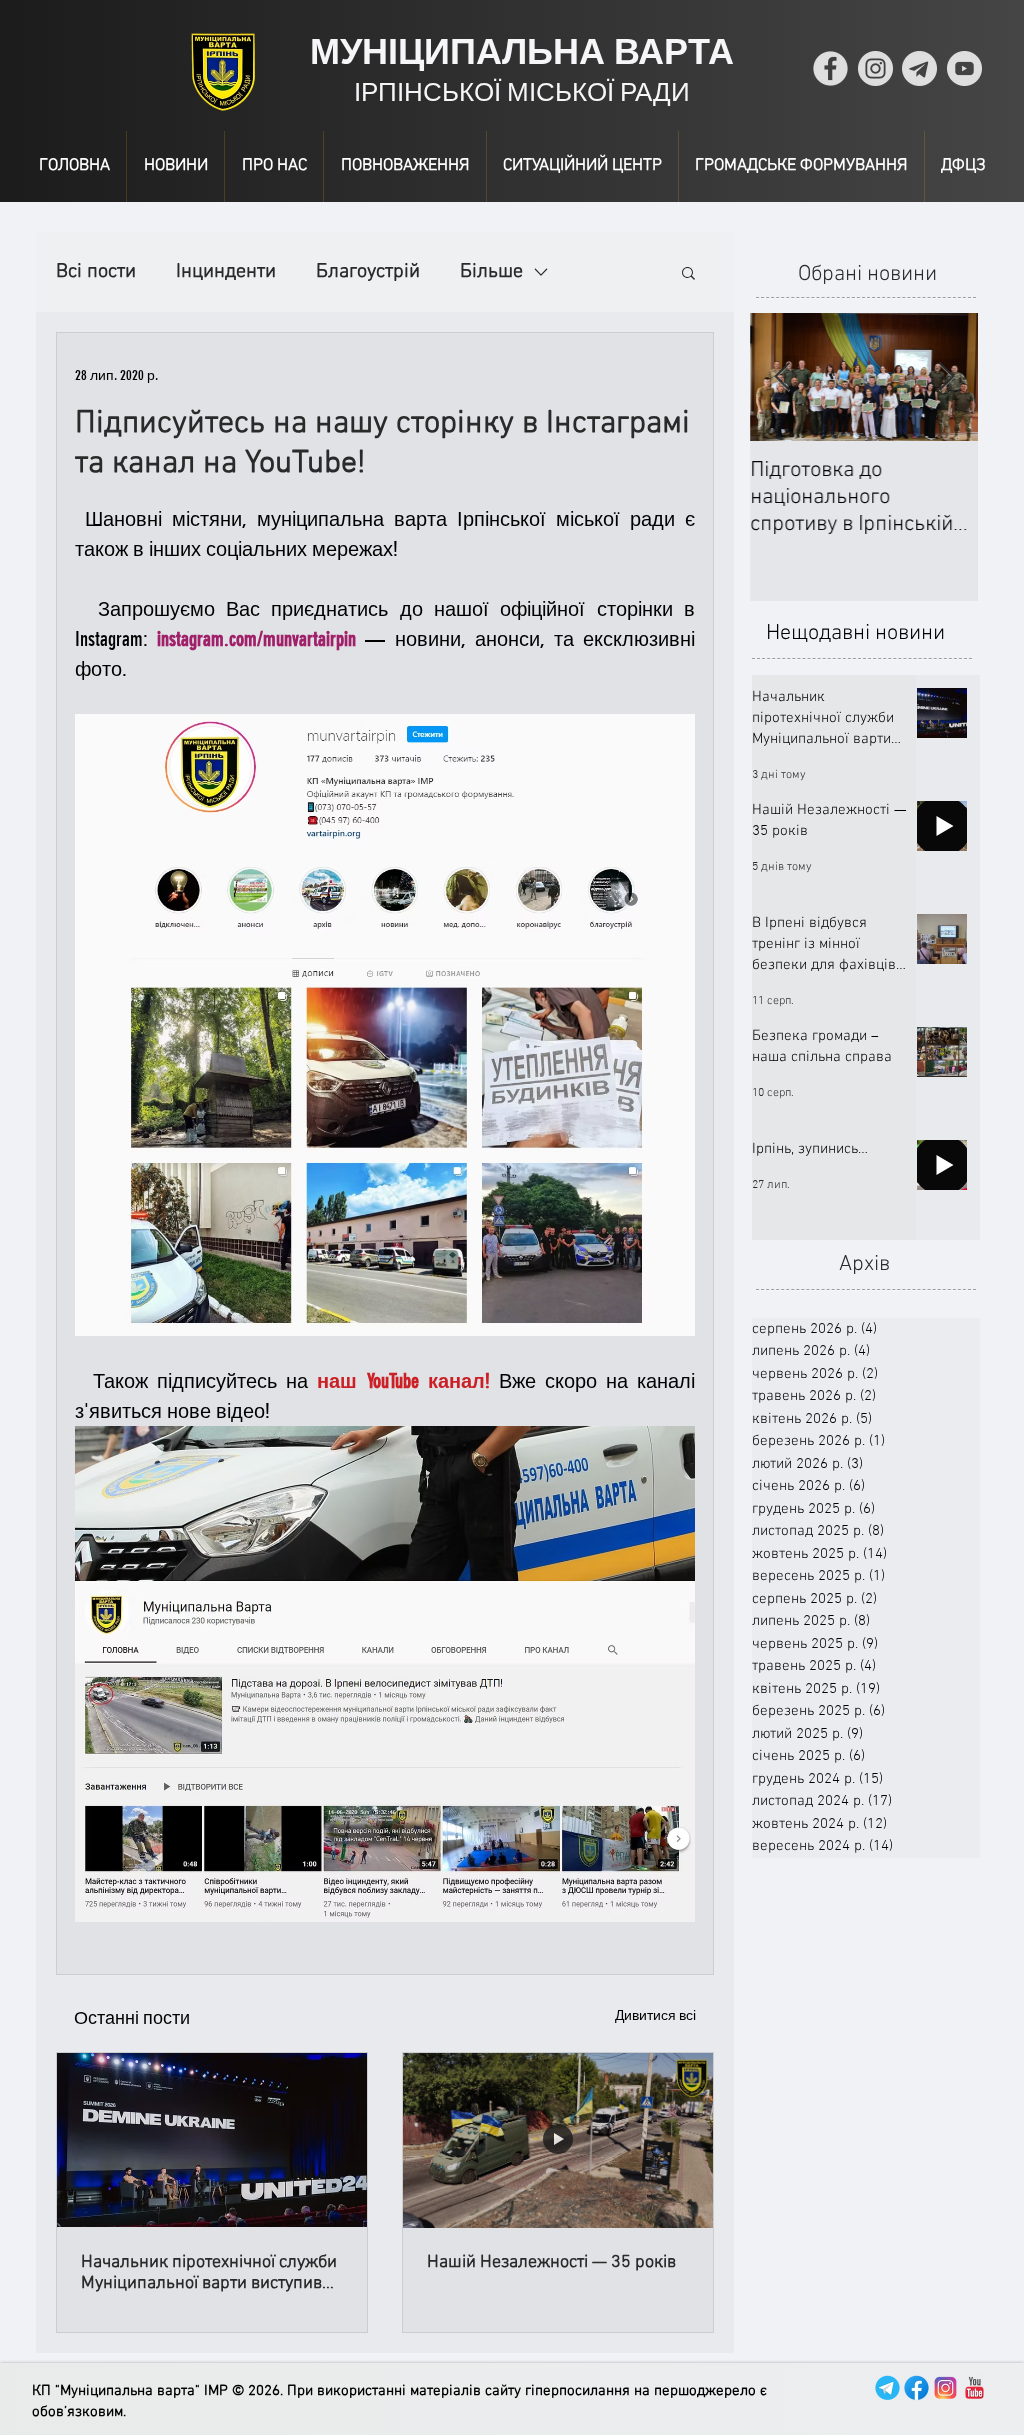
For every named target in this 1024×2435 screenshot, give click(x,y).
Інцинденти (226, 272)
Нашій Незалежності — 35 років (551, 2262)
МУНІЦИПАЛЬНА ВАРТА (522, 51)
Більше (491, 272)
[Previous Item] (782, 377)
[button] (688, 272)
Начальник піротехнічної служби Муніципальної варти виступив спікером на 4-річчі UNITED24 (209, 2273)
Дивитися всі (655, 2015)
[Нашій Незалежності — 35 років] (558, 2140)
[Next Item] (946, 377)
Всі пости (96, 272)
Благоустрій (368, 272)
